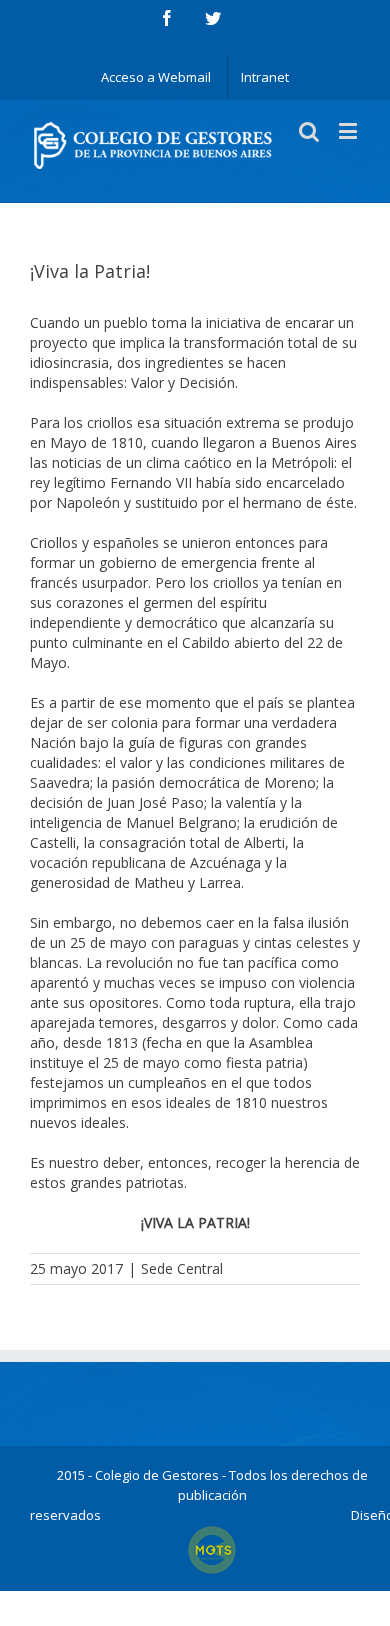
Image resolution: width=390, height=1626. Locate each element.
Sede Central (182, 1268)
